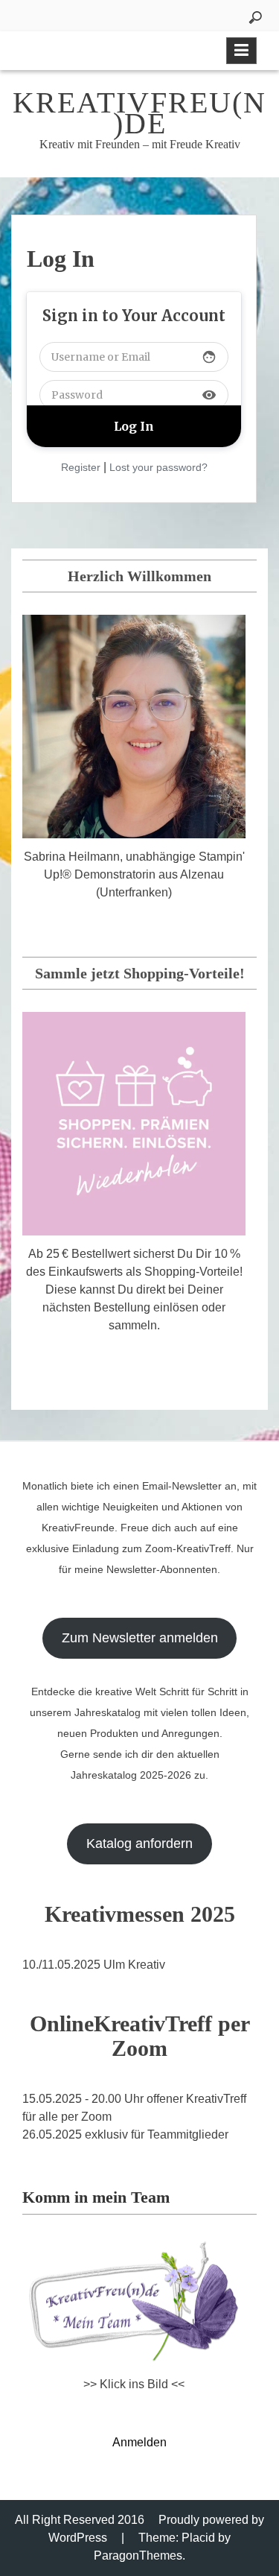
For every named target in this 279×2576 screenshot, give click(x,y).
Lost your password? (158, 467)
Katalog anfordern (139, 1844)
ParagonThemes (138, 2556)
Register (81, 467)
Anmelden (139, 2442)
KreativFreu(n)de (139, 113)
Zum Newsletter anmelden (140, 1638)
